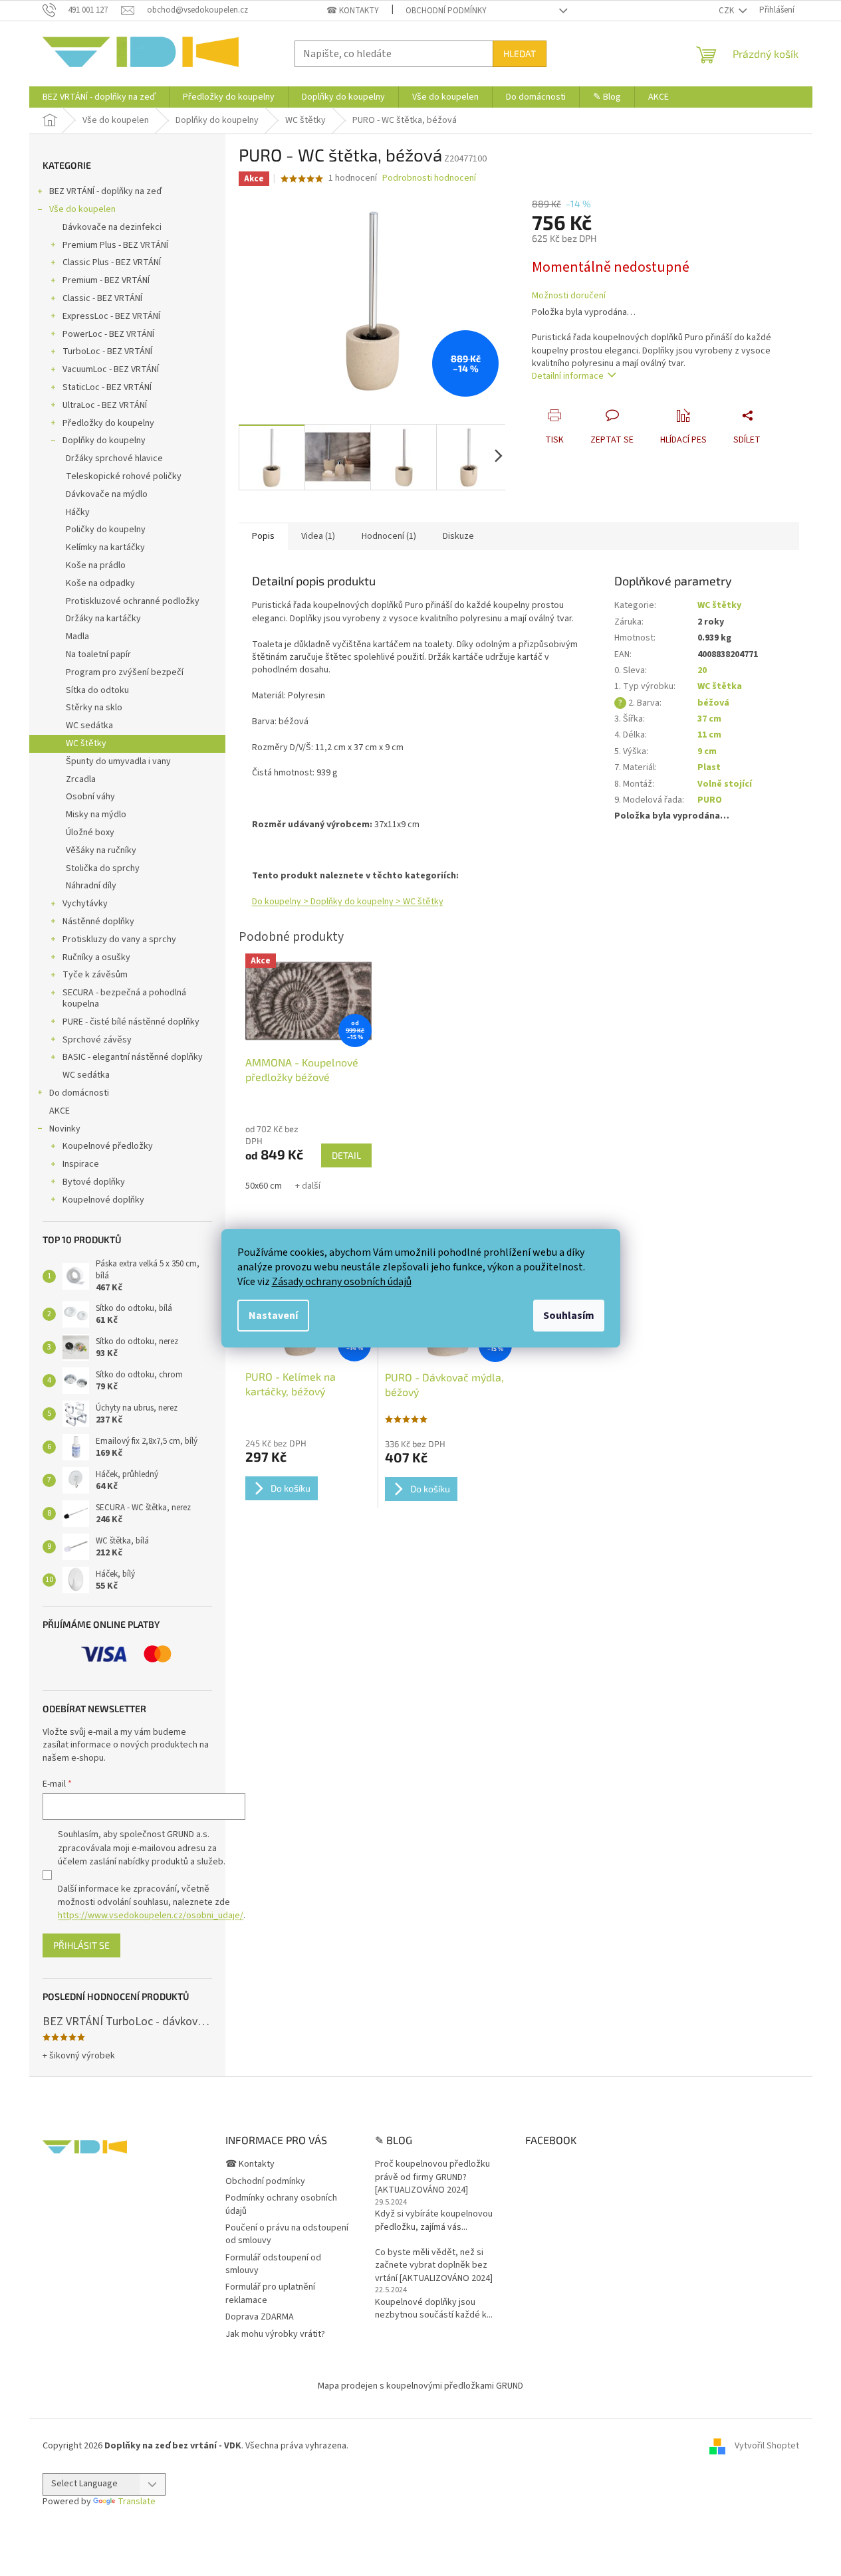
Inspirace (81, 1164)
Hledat (520, 53)
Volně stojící (725, 784)
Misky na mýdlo (96, 815)
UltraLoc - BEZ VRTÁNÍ (105, 405)
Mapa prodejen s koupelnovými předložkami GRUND (421, 2386)
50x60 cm (264, 1186)
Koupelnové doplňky (103, 1200)
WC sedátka (89, 726)
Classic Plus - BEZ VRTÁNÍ (112, 262)
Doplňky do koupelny (104, 441)
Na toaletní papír (98, 654)
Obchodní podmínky (446, 11)
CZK (727, 11)
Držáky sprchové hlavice (114, 458)
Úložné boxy (90, 833)
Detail (346, 1155)
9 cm (707, 751)
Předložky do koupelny (108, 423)
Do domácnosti (79, 1093)
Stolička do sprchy (103, 868)
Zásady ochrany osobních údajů (342, 1282)
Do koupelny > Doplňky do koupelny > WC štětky (348, 902)
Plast (709, 767)
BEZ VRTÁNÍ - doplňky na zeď (106, 191)
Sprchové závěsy (97, 1040)
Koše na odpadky (100, 583)
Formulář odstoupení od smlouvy (273, 2264)
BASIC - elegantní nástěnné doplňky (133, 1057)
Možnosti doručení (569, 296)
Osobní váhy (90, 797)
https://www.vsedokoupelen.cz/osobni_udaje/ (151, 1916)
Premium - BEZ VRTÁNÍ (106, 280)
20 (702, 670)
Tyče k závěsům (95, 975)
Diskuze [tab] (458, 536)
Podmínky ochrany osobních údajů (281, 2204)
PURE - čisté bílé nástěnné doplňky (131, 1022)
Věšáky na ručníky (101, 850)
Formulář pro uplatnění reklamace (270, 2293)
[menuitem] (99, 97)
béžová (713, 703)
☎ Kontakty (353, 11)
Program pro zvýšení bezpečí (125, 672)
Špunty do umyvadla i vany (118, 761)
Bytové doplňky (94, 1182)
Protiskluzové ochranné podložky (133, 601)
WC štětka (720, 686)
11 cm (709, 735)
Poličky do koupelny (106, 530)
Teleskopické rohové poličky (124, 476)
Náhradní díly (91, 886)
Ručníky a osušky (96, 957)
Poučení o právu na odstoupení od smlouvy (287, 2234)
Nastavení (273, 1316)
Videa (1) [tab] (318, 536)
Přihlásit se (81, 1945)
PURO (710, 800)
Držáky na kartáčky (103, 619)
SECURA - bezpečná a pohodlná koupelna (124, 998)
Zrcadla (81, 779)
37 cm (709, 719)
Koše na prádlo (96, 565)
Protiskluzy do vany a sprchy (119, 940)
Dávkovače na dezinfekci (112, 227)
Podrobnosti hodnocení (429, 178)
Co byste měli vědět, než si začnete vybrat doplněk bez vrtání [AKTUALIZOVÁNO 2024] (434, 2266)
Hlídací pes (683, 440)
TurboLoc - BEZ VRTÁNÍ (107, 351)
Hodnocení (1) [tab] (389, 536)
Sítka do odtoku (97, 690)
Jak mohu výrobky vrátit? (275, 2334)
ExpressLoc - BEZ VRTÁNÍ (111, 316)
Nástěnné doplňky (98, 922)
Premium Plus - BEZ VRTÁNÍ (115, 245)
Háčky (78, 512)
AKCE (60, 1111)
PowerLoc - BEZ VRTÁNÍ (108, 334)
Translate (137, 2502)
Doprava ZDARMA (260, 2317)
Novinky (65, 1129)
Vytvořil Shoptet (767, 2446)
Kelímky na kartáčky (105, 547)
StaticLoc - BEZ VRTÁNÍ (107, 387)
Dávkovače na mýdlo (107, 494)
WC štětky (86, 743)
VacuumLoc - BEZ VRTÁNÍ (111, 369)
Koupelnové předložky (108, 1146)
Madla (77, 637)
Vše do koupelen (82, 209)
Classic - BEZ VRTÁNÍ (102, 298)
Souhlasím (569, 1316)
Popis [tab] (263, 536)
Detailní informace (568, 376)
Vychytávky (85, 904)
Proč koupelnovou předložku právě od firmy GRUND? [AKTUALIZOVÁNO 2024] (432, 2177)
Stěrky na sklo (94, 708)
